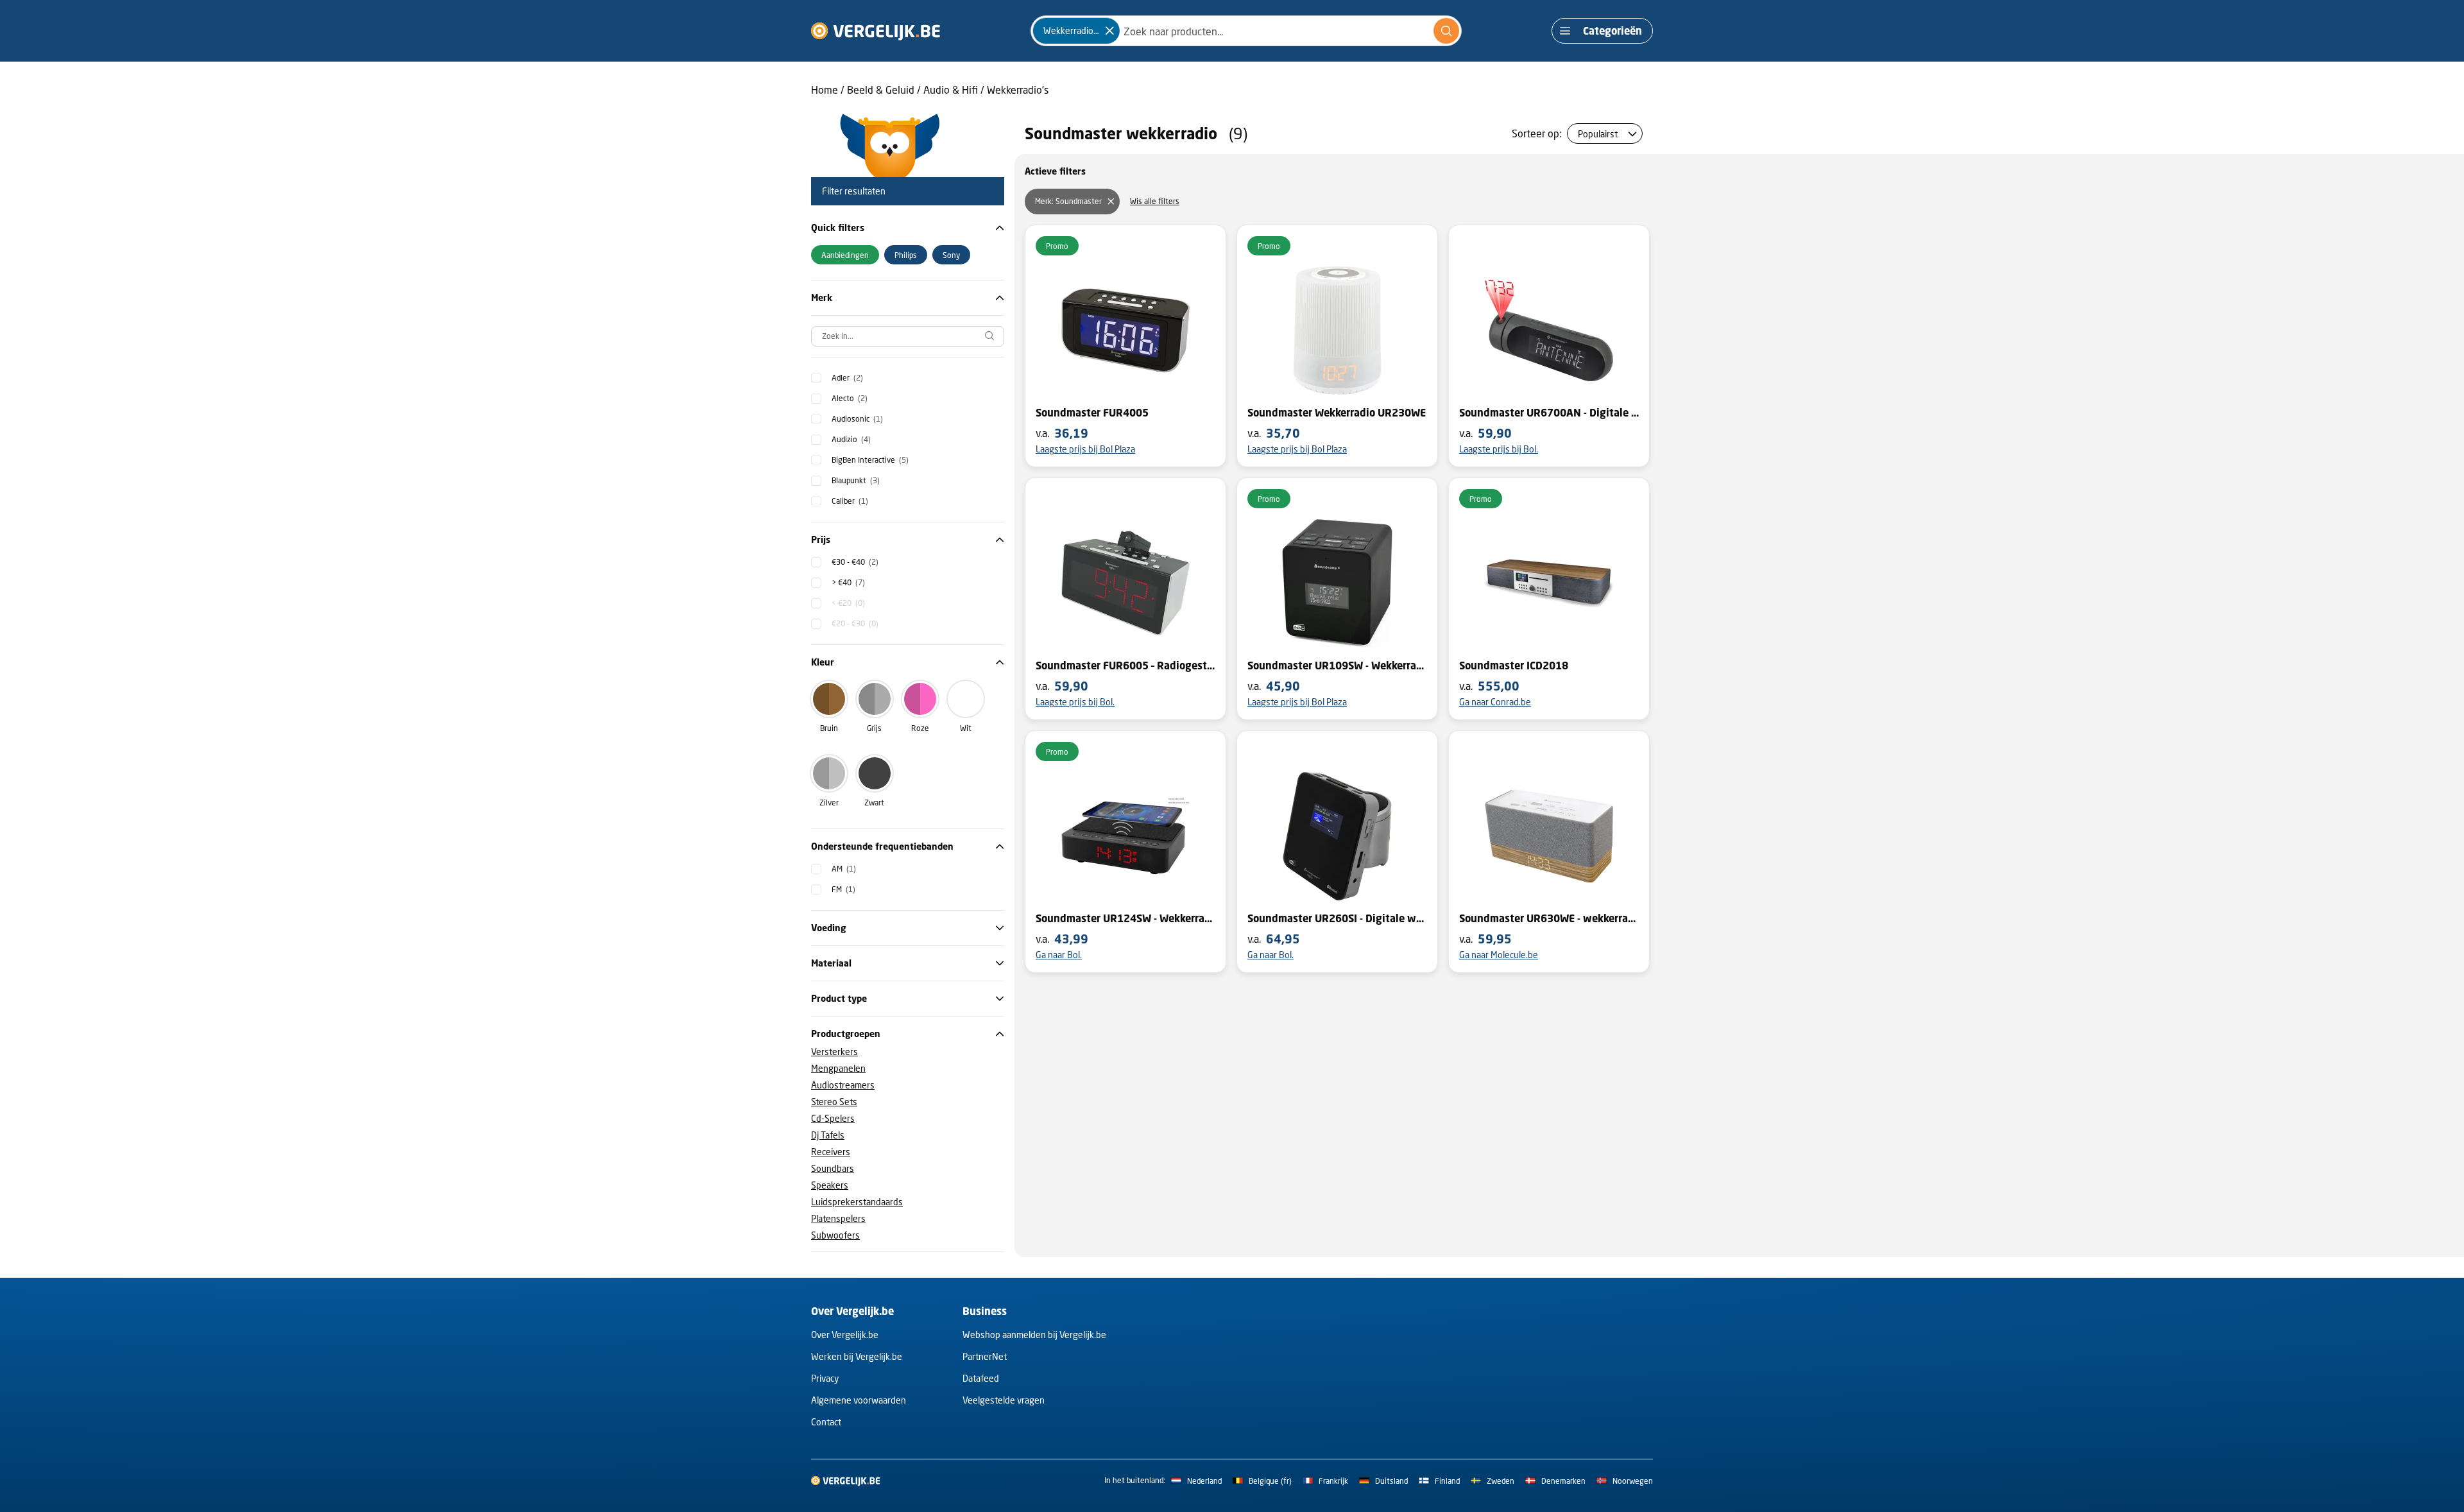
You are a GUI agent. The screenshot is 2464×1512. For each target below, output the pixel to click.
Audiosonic (857, 419)
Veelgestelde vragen (1004, 1400)
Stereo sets (834, 1102)
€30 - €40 (855, 562)
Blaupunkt (856, 480)
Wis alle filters (1155, 201)
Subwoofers (835, 1235)
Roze (920, 728)
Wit (966, 728)
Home (825, 90)
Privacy (825, 1378)
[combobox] (1246, 31)
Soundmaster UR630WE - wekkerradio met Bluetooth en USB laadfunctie (1549, 918)
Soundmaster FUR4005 (1092, 413)
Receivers (831, 1152)
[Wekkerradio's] (1109, 31)
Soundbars (833, 1168)
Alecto (850, 398)
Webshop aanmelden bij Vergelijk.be (1034, 1335)
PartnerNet (985, 1356)
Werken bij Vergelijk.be (857, 1356)
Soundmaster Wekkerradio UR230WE (1337, 413)
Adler (847, 378)
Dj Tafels (828, 1135)
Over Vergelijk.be (845, 1335)
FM (843, 889)
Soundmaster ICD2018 (1514, 666)
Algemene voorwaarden (859, 1400)
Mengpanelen (838, 1068)
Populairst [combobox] (1598, 134)
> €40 (848, 582)
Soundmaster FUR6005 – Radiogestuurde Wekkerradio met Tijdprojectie (1125, 666)
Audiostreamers (843, 1085)
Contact (826, 1422)
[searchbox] (908, 336)
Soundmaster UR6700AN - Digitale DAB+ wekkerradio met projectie (1549, 413)
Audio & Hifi (951, 90)
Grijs (874, 728)
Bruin (829, 728)
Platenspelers (838, 1218)
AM (844, 869)
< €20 (848, 603)
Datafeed (981, 1378)
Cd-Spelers (833, 1118)
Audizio (851, 439)
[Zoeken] (1446, 31)
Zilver (829, 803)
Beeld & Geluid (881, 90)
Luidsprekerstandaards (857, 1202)
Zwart (874, 803)
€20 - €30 (855, 623)
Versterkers (834, 1052)
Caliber (850, 501)
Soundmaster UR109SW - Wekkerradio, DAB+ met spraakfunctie (1337, 666)
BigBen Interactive (870, 460)
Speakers (830, 1185)
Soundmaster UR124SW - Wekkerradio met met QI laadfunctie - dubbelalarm (1125, 918)
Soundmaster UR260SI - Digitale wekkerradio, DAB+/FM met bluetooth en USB (1337, 918)
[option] (845, 255)
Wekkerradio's (1018, 90)
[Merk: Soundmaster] (1111, 202)
